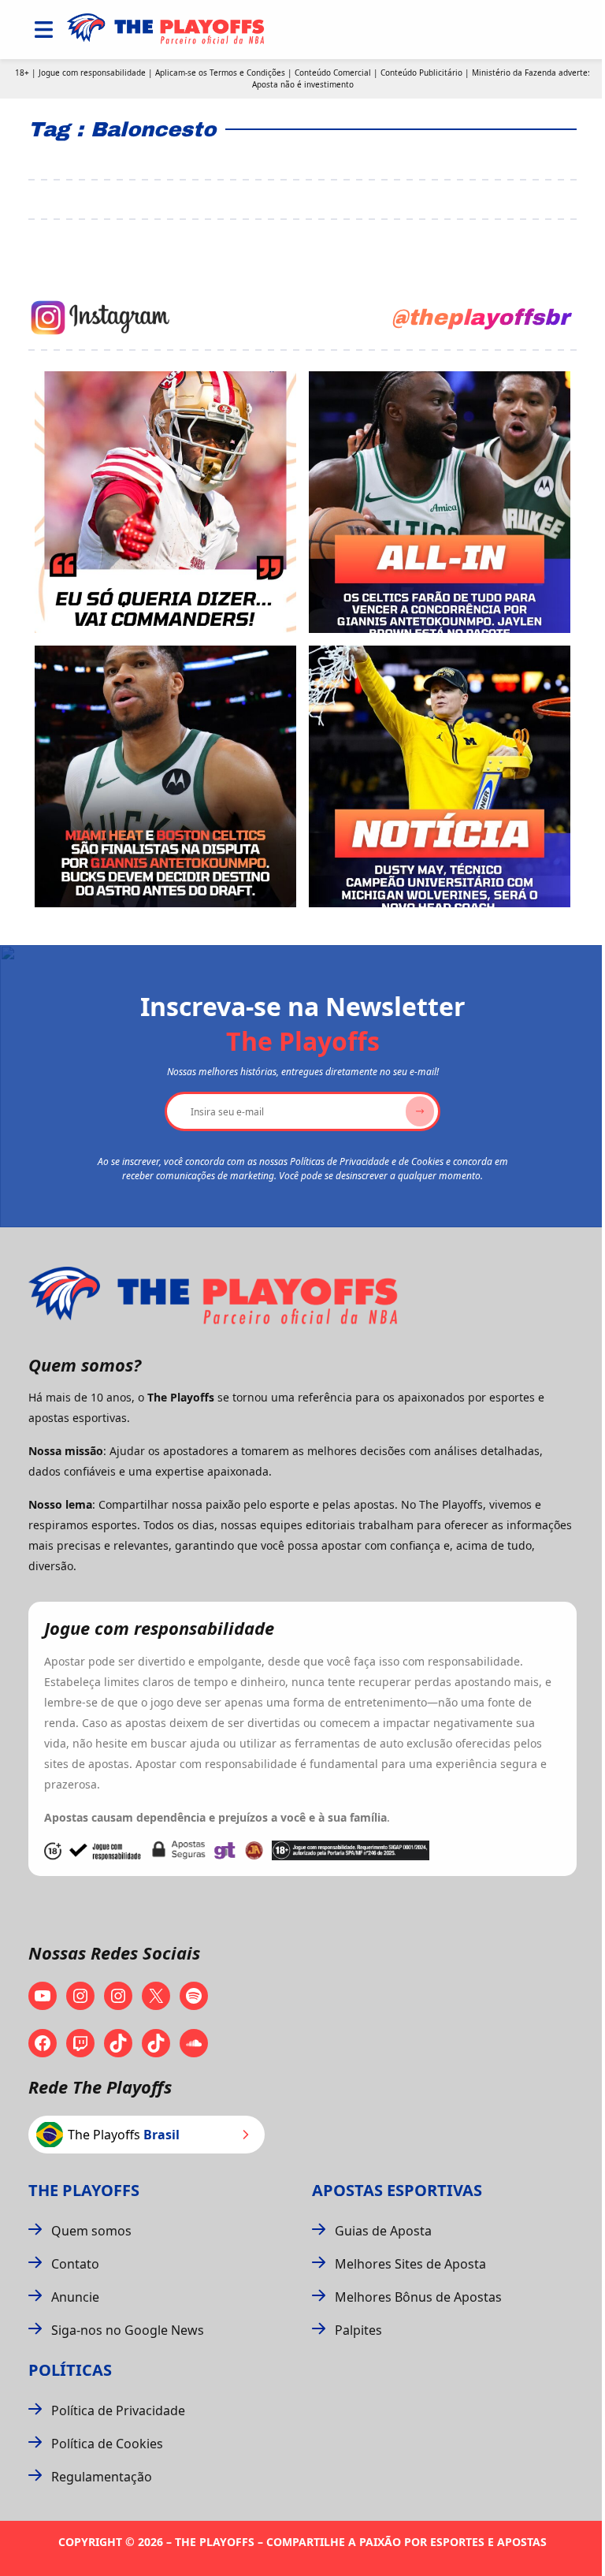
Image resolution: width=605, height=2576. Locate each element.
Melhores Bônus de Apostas (418, 2297)
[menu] (44, 30)
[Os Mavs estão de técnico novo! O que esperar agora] (440, 776)
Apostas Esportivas (397, 2190)
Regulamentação (102, 2477)
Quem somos (91, 2231)
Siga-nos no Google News (128, 2330)
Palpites (358, 2330)
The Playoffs (84, 2190)
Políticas (70, 2370)
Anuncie (75, 2297)
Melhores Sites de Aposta (410, 2264)
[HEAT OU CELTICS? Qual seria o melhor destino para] (165, 776)
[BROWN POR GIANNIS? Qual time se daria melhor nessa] (440, 502)
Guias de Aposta (383, 2231)
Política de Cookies (107, 2444)
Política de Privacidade (118, 2410)
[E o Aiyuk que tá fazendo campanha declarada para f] (165, 502)
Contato (75, 2264)
